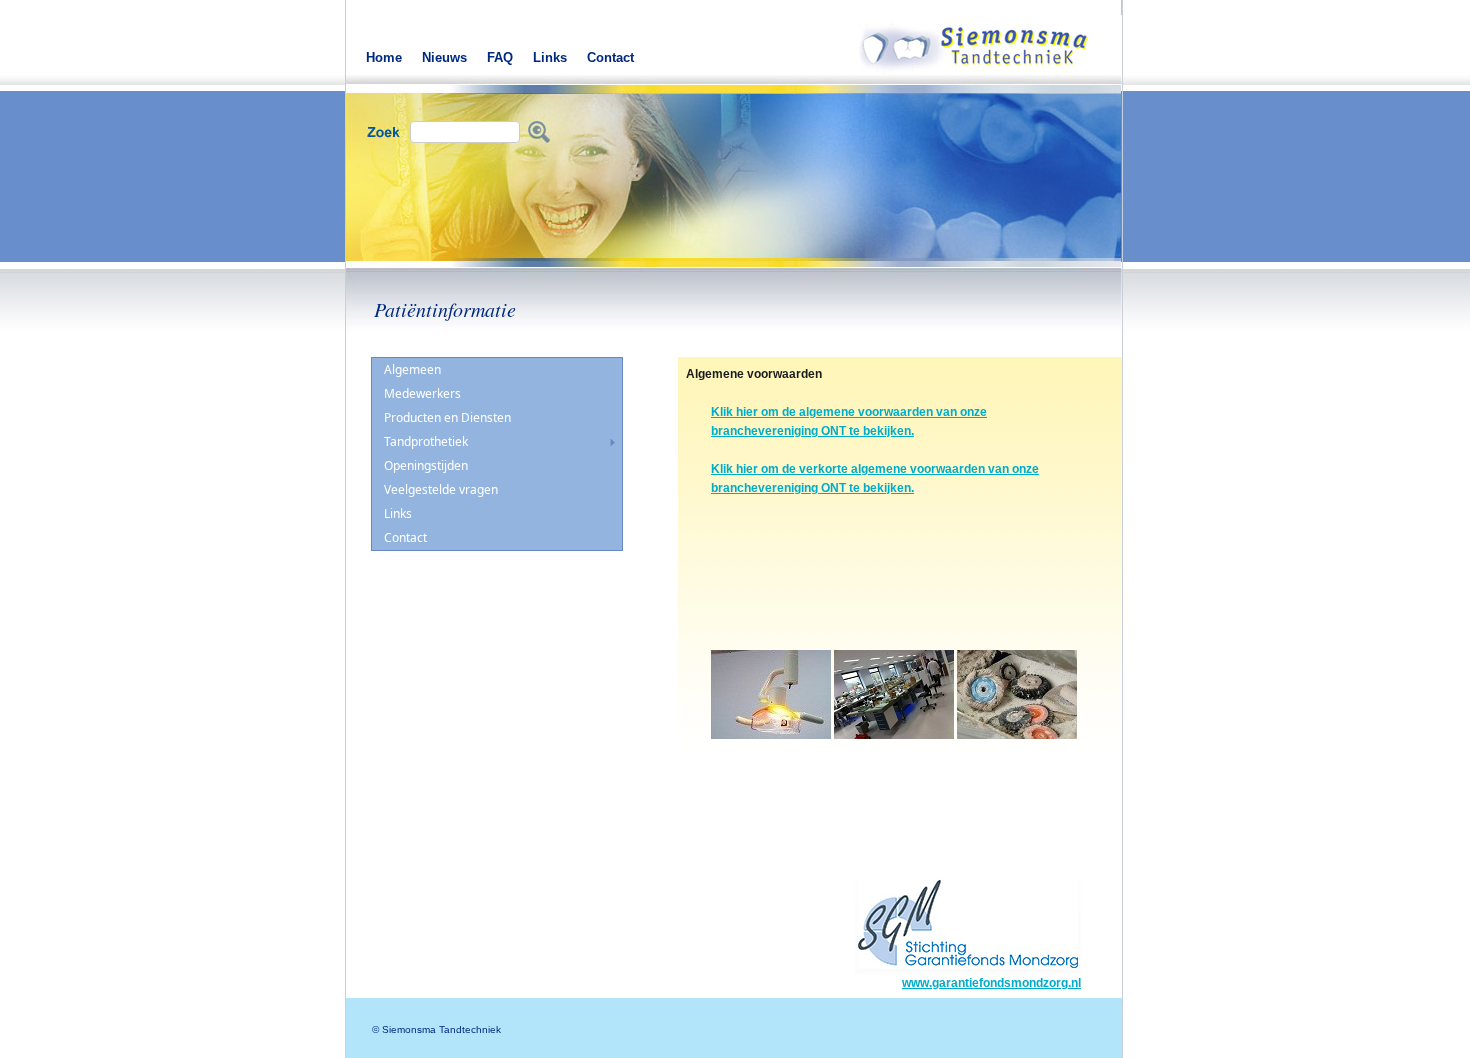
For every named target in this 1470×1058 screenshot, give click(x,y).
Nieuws (444, 57)
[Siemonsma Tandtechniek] (988, 71)
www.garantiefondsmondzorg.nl (991, 983)
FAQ (500, 57)
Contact (610, 57)
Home (384, 57)
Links (550, 57)
